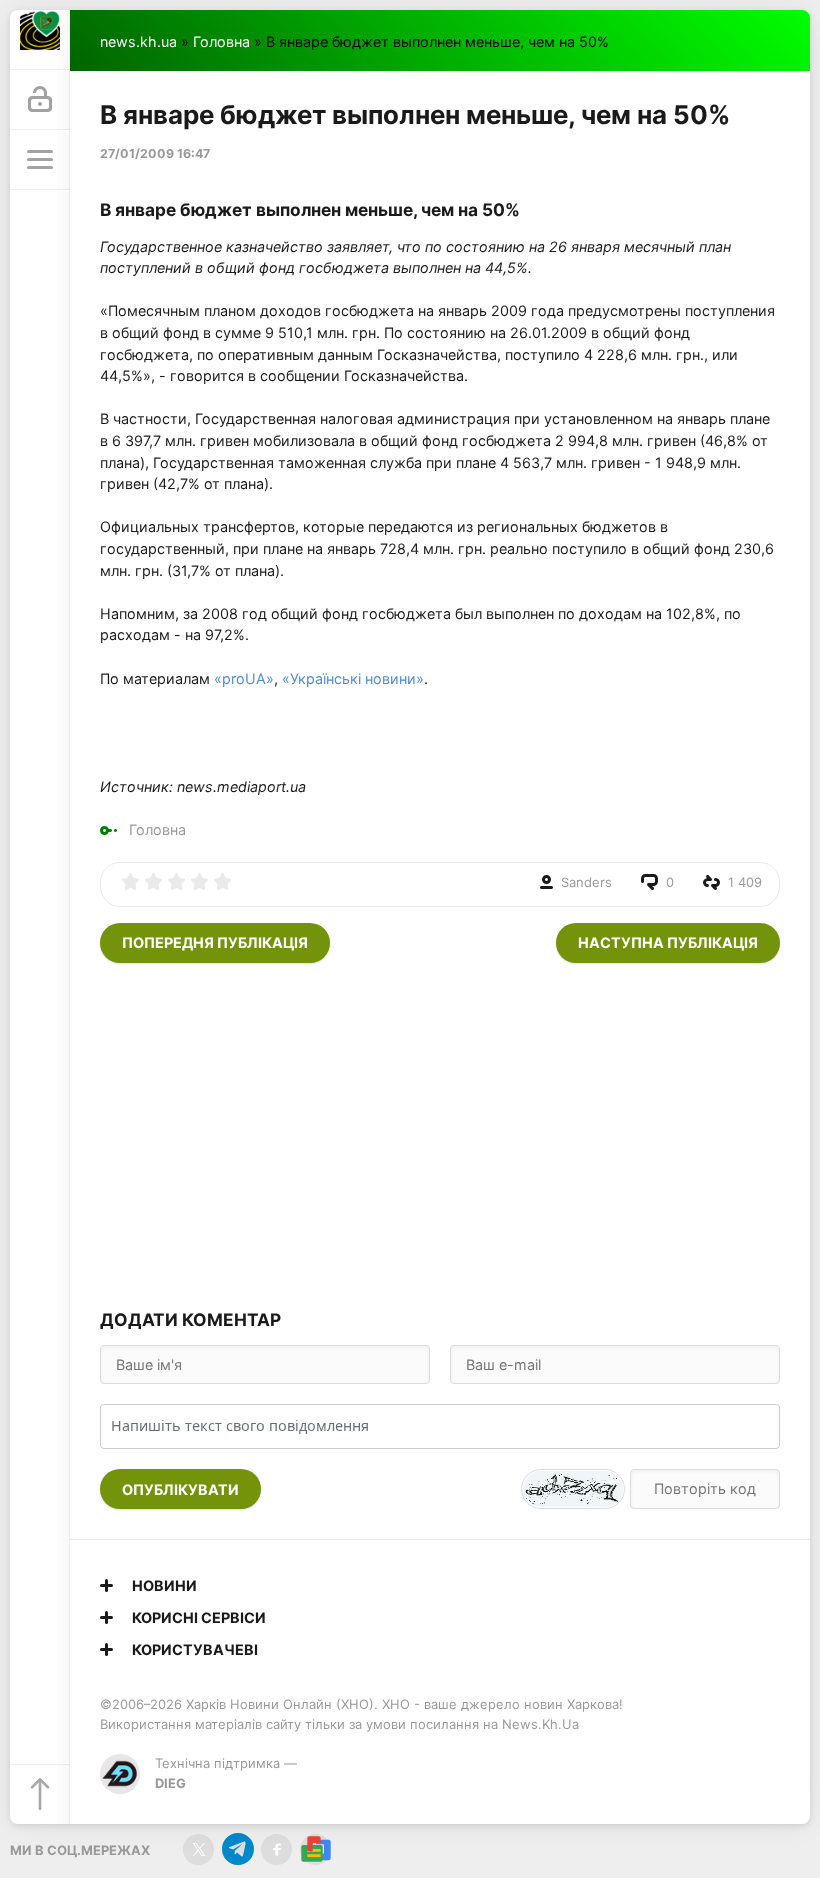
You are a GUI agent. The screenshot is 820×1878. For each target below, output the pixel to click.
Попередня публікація (215, 942)
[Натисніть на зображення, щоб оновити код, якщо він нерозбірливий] (573, 1489)
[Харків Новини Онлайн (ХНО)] (40, 40)
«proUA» (244, 678)
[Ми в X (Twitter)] (198, 1849)
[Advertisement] (440, 1133)
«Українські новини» (353, 678)
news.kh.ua (138, 41)
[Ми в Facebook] (276, 1849)
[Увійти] (40, 100)
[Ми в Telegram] (237, 1849)
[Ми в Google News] (315, 1849)
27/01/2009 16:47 (155, 153)
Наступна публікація (668, 942)
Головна (221, 41)
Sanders (586, 882)
